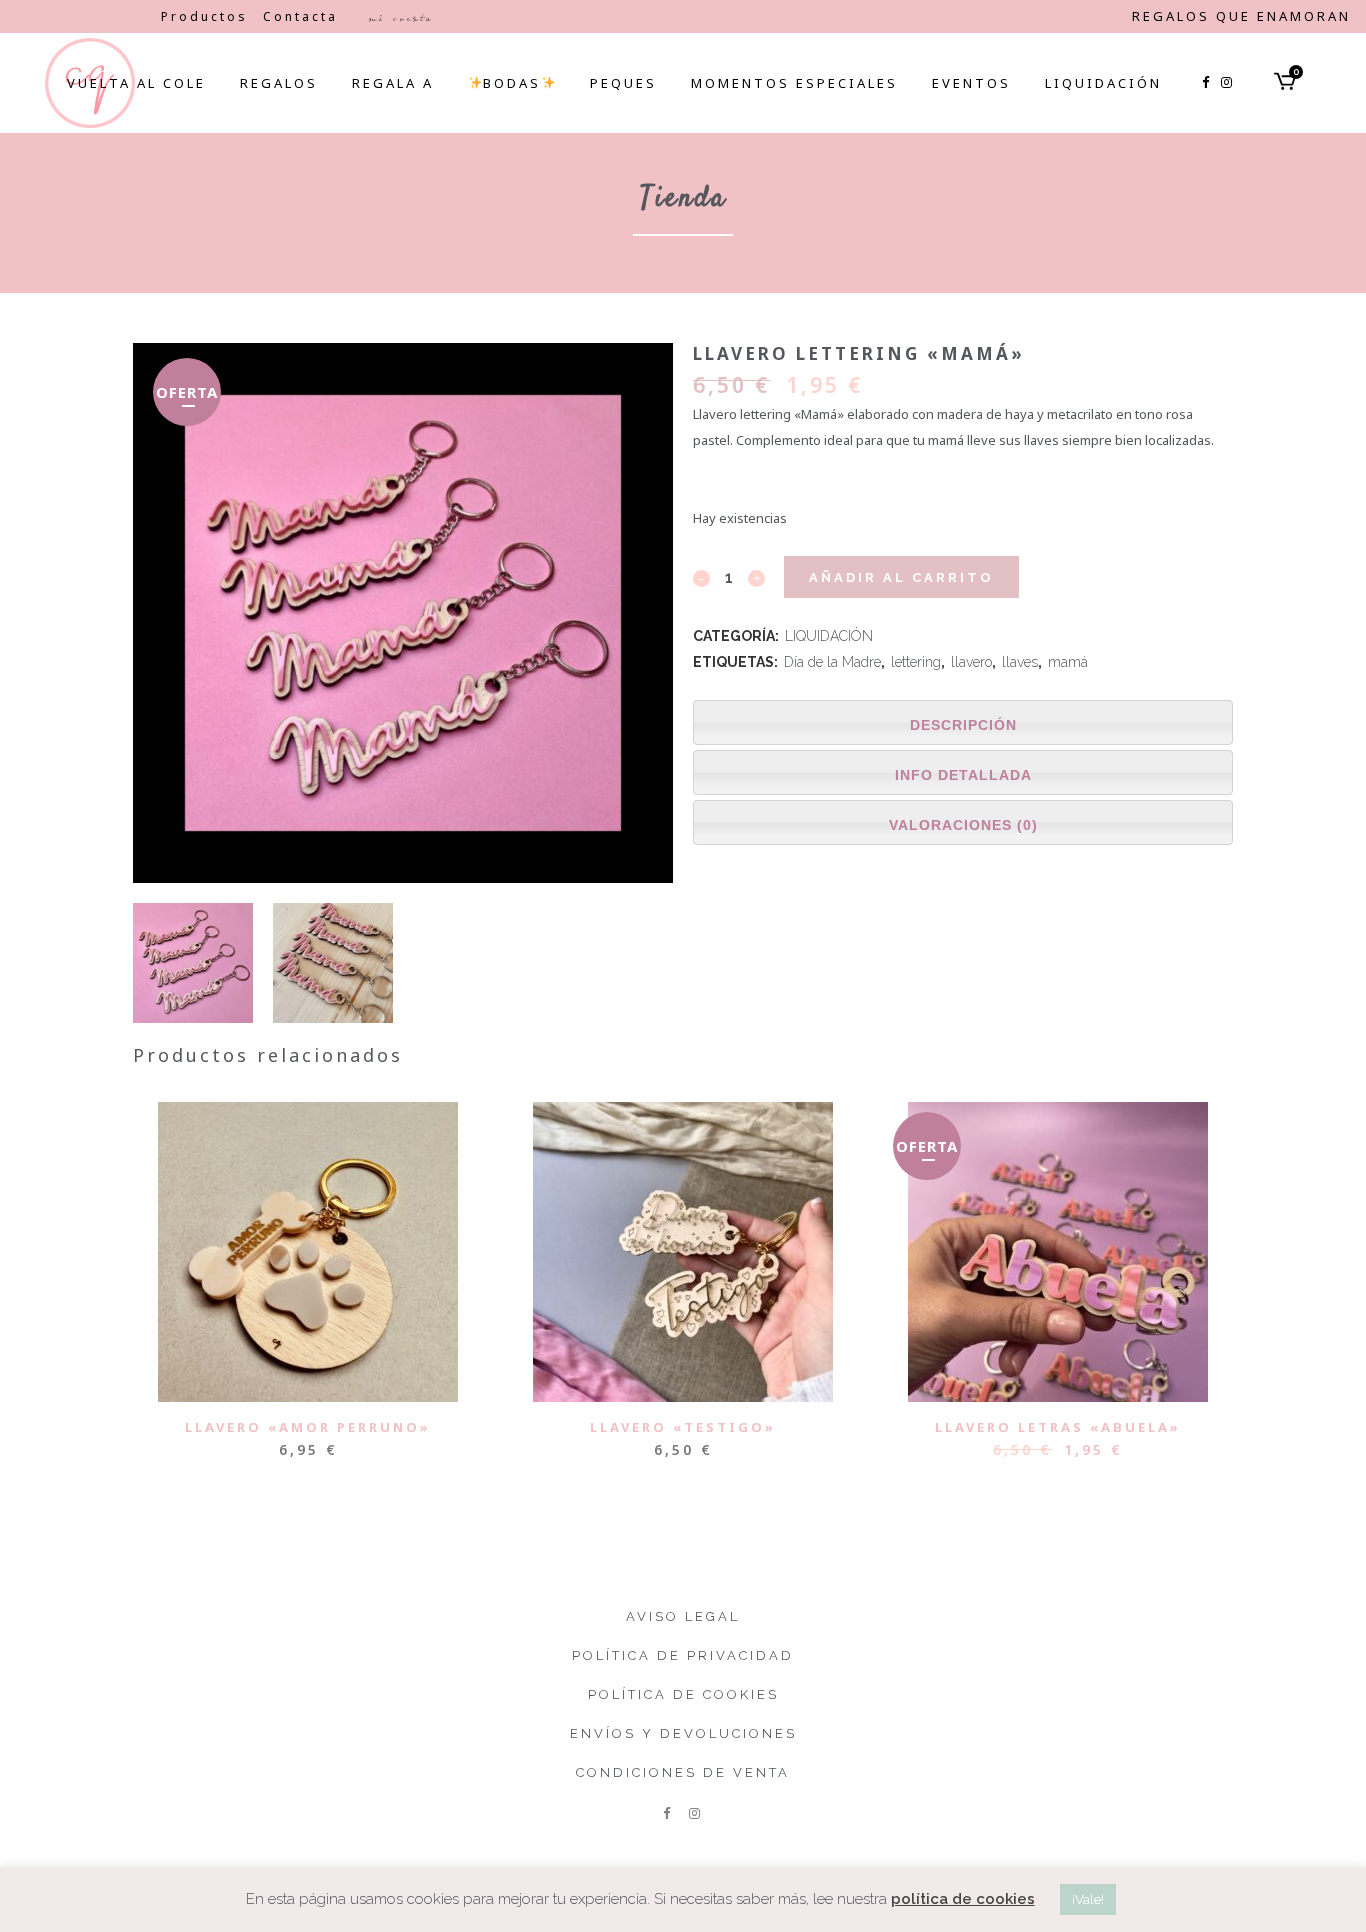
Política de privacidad (683, 1655)
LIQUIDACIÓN (829, 636)
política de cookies (963, 1899)
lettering (916, 662)
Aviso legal (683, 1616)
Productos (204, 16)
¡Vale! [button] (1088, 1899)
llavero (971, 662)
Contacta (300, 16)
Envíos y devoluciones (683, 1733)
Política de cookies (683, 1694)
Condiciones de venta (683, 1772)
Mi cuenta (400, 18)
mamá (1068, 662)
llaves (1020, 662)
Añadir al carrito (901, 577)
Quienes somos (80, 16)
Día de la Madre (832, 662)
